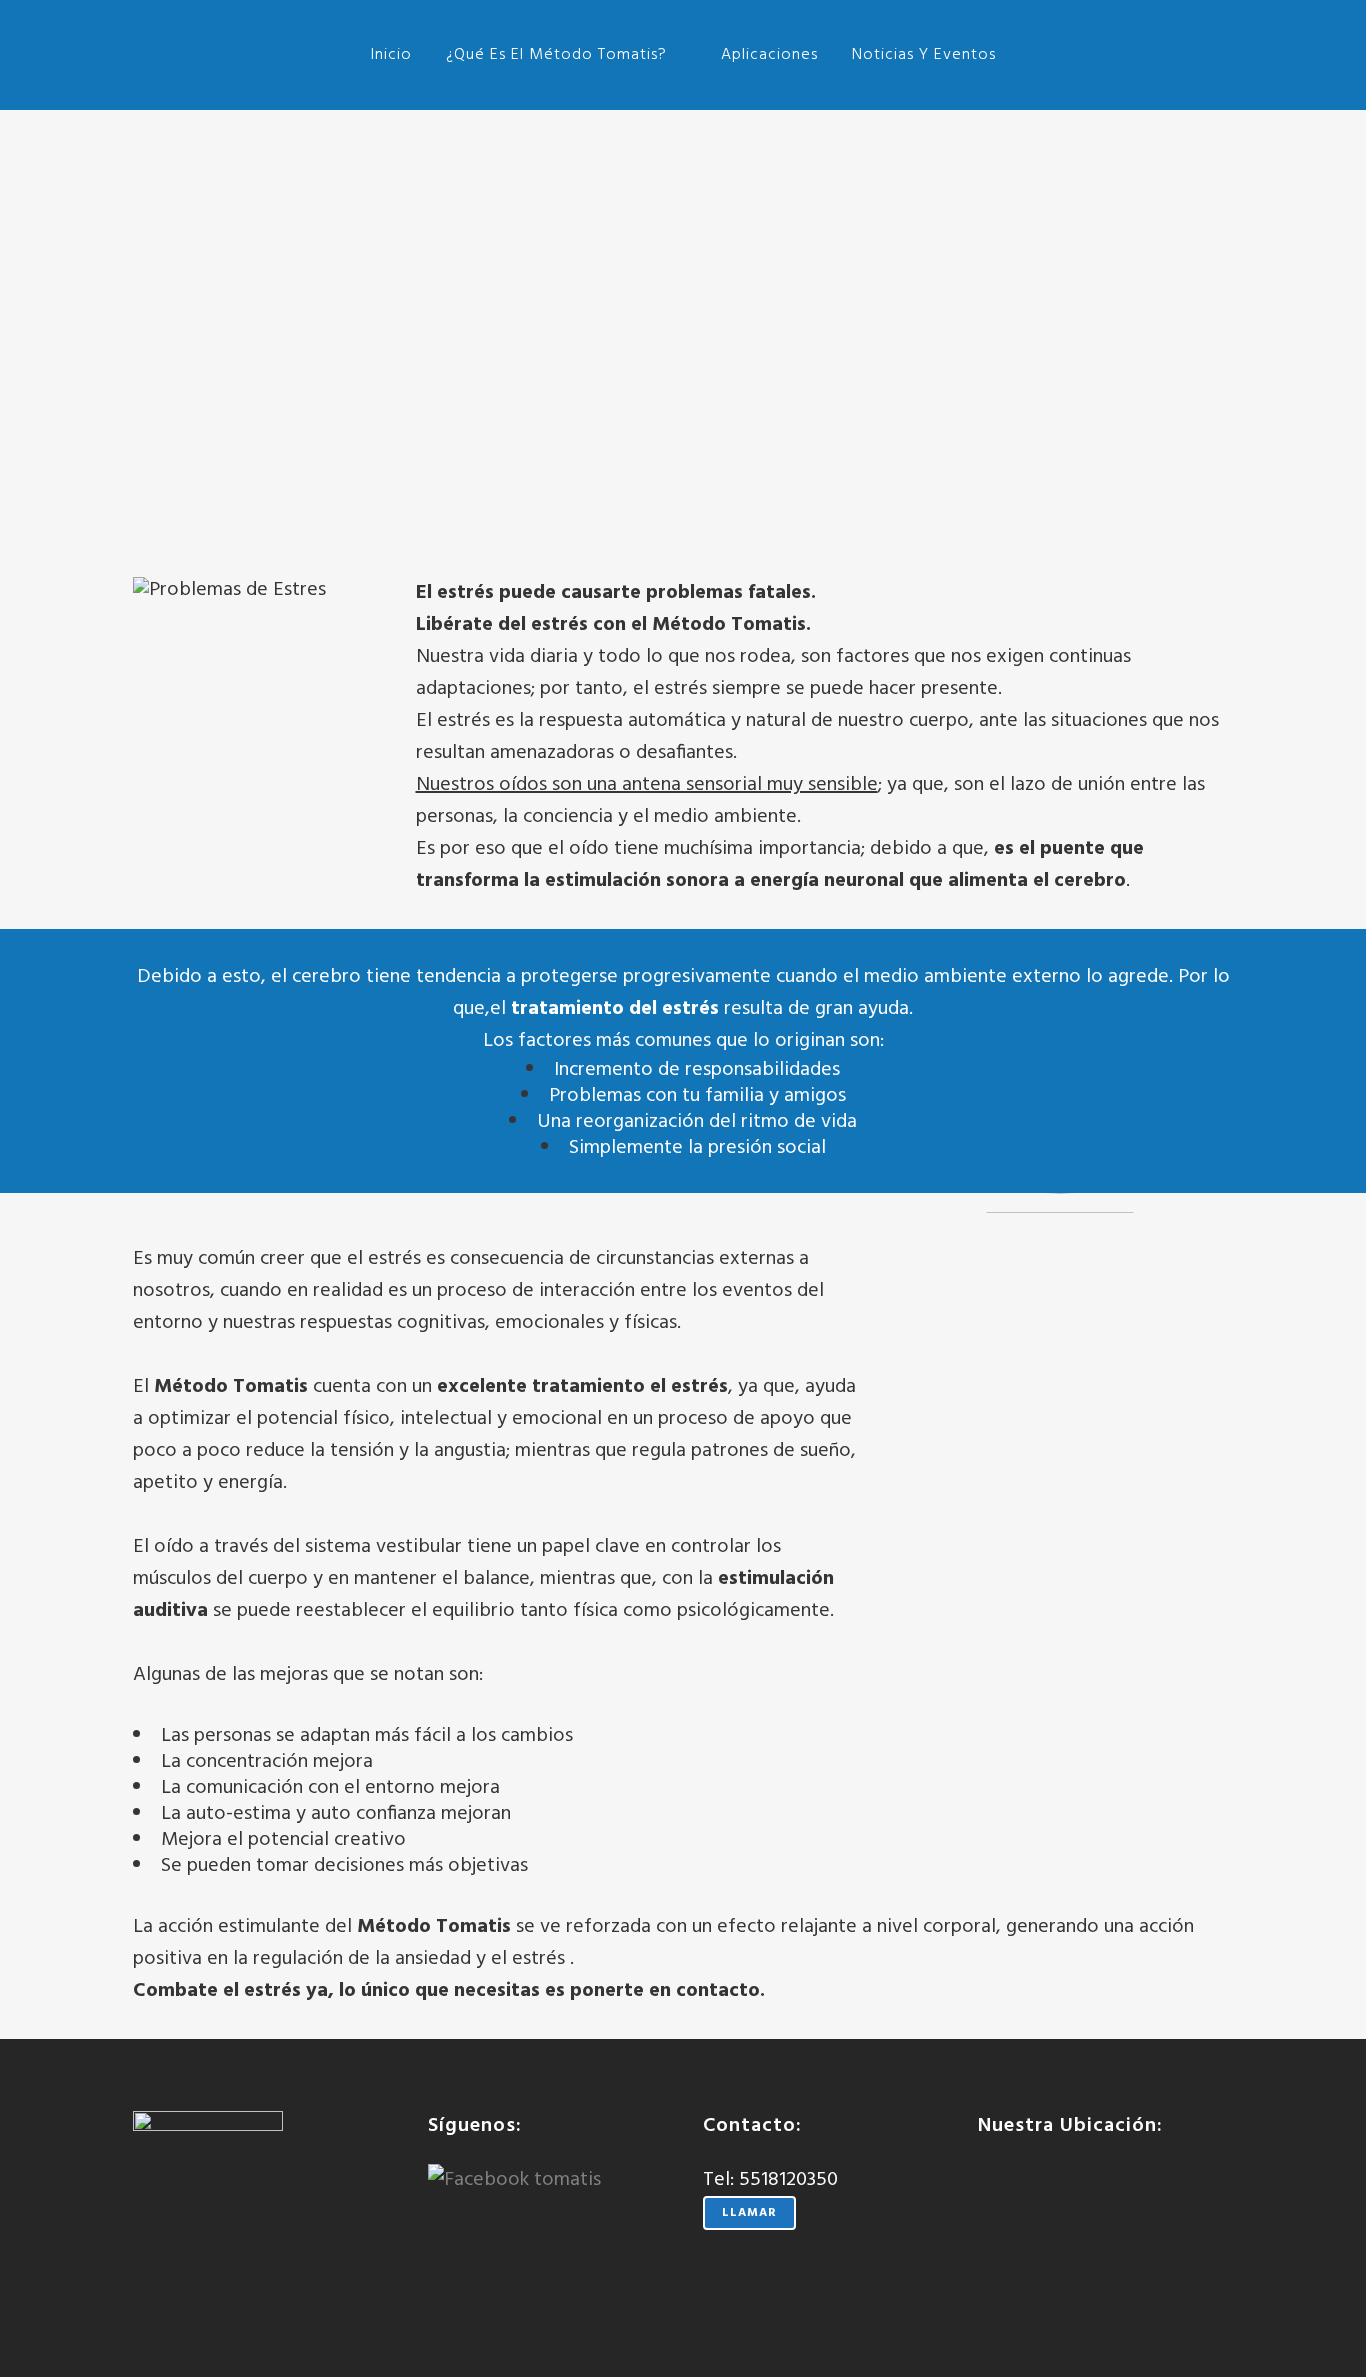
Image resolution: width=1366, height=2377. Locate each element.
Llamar (749, 2213)
